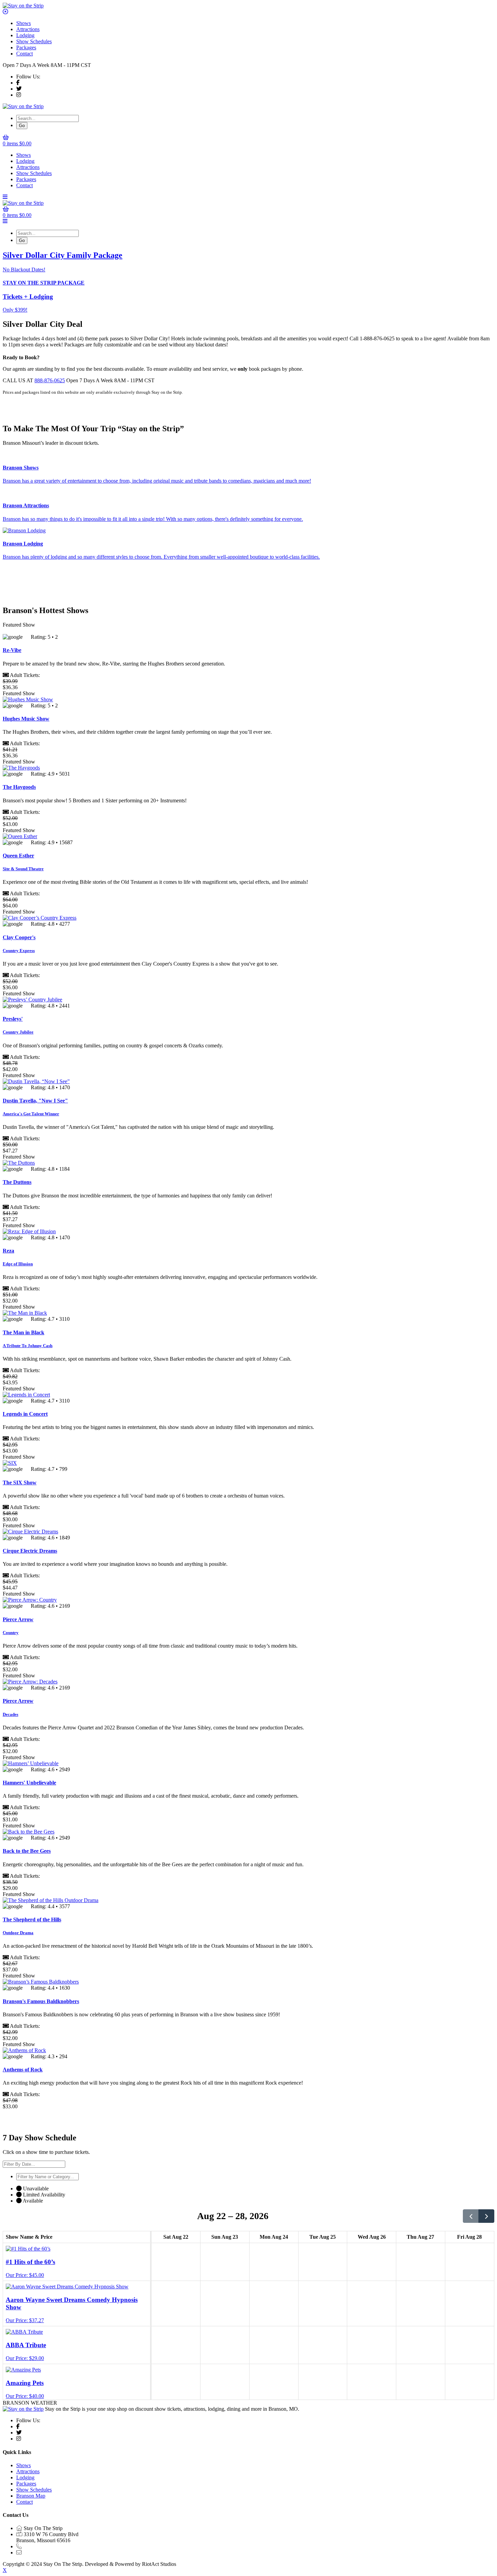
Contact (25, 54)
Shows (23, 23)
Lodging (25, 35)
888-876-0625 (50, 380)
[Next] (486, 2216)
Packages (26, 47)
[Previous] (471, 2216)
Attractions (28, 29)
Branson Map (31, 2496)
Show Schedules (34, 41)
